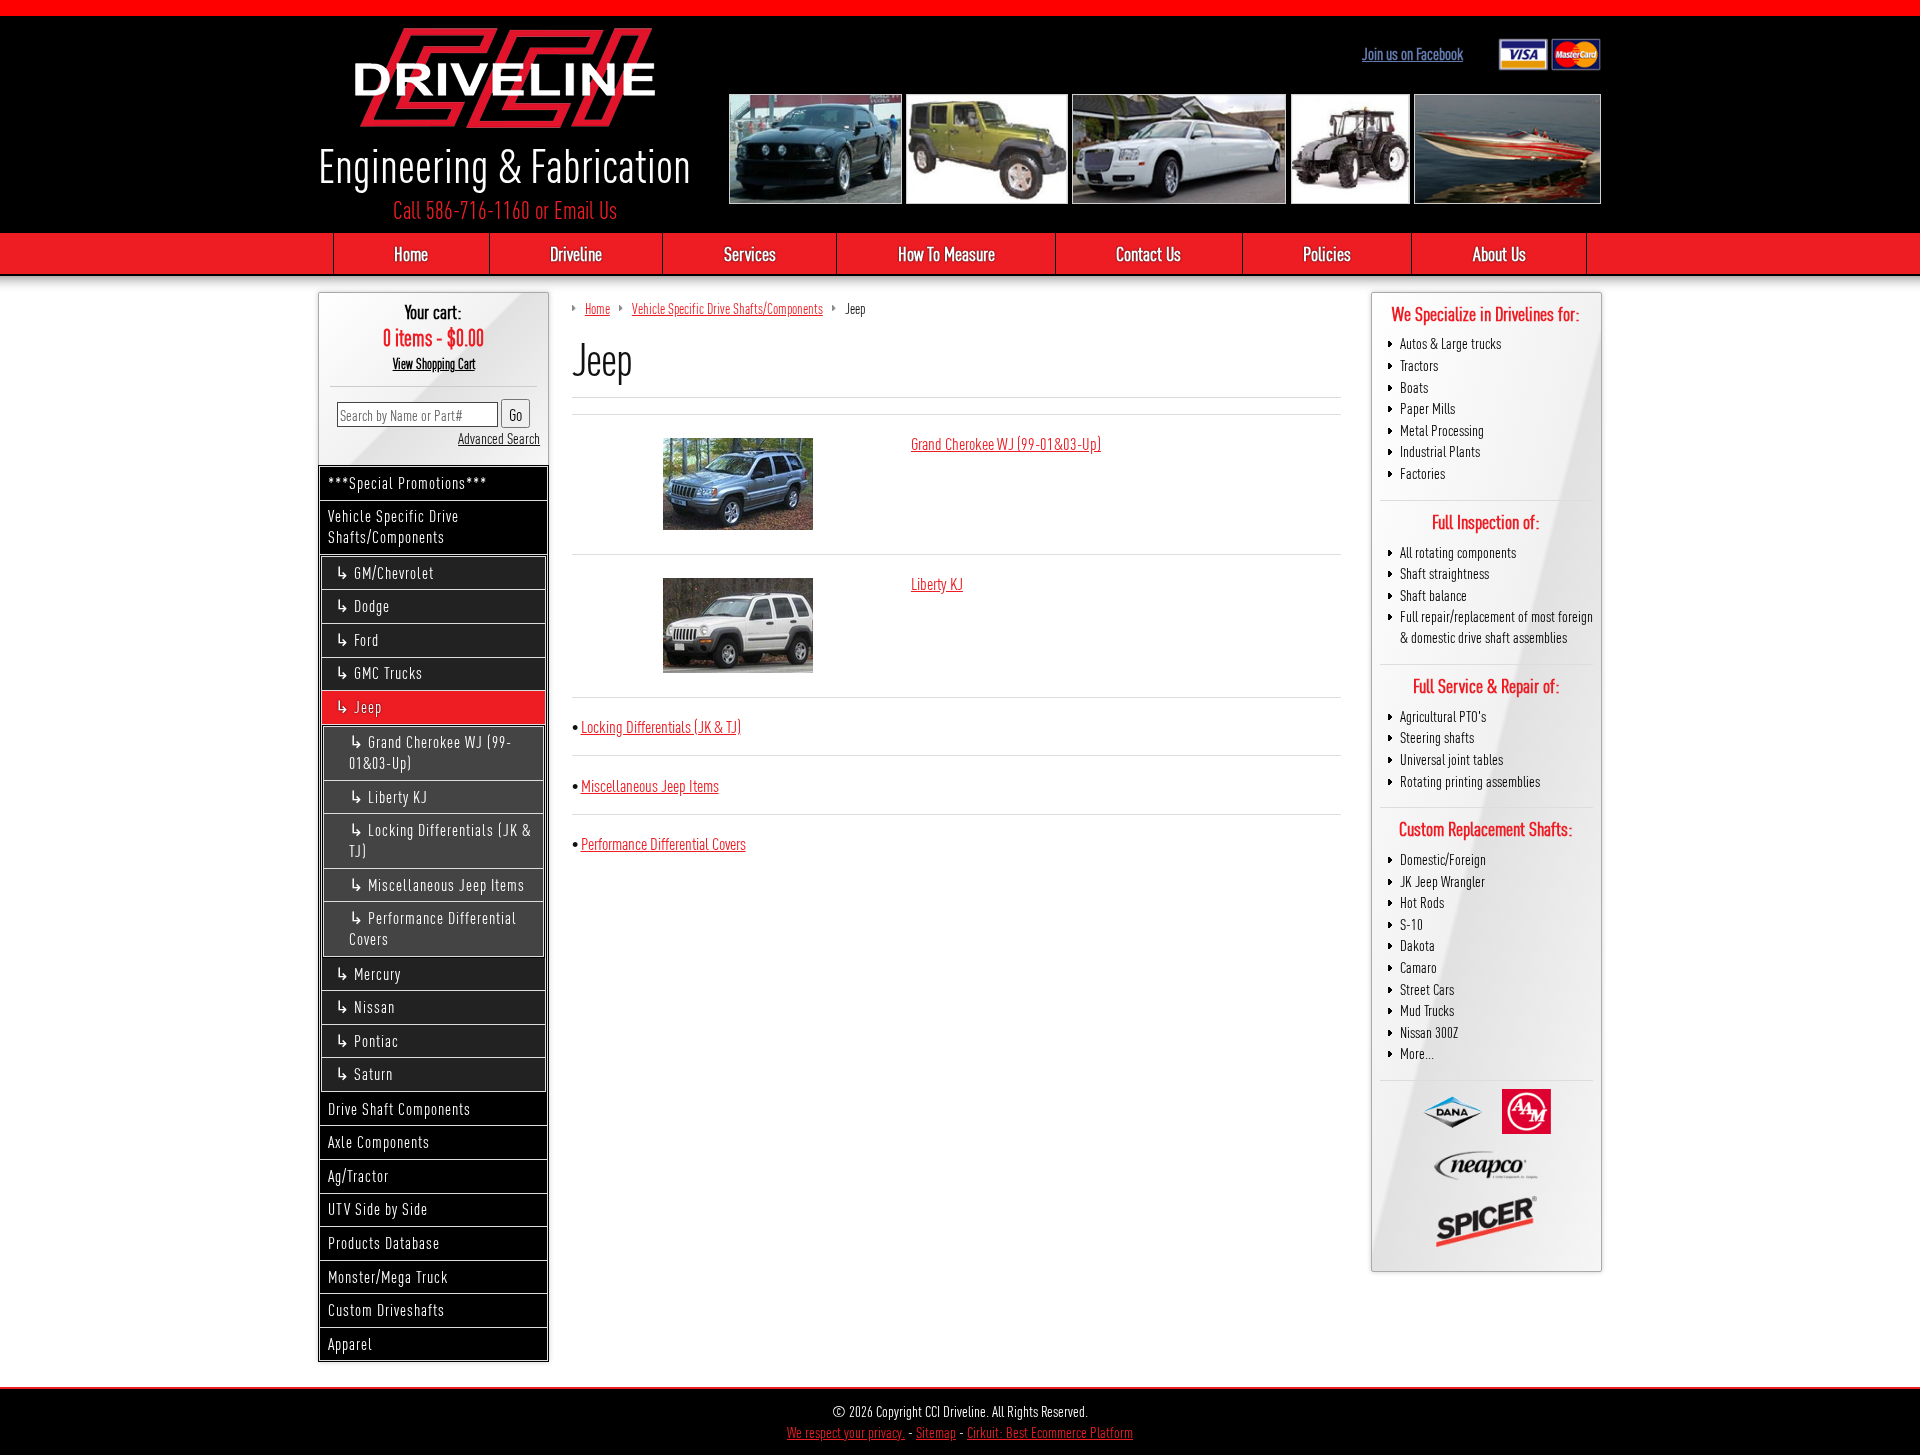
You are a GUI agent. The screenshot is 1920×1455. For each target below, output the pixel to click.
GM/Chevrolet (394, 572)
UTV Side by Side (378, 1208)
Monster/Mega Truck (388, 1276)
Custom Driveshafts (386, 1309)
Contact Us (1148, 253)
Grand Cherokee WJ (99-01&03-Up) (430, 752)
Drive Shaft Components (399, 1108)
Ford (366, 639)
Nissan (374, 1006)
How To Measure (946, 253)
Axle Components (379, 1141)
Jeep (368, 706)
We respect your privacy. (846, 1431)
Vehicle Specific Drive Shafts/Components (393, 526)
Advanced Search (499, 437)
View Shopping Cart (434, 363)
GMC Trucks (388, 672)
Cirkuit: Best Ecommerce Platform (1050, 1431)
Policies (1327, 253)
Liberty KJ (398, 796)
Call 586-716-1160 (461, 209)
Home (411, 253)
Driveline (576, 253)
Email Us (585, 209)
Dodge (372, 605)
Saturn (373, 1073)
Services (750, 253)
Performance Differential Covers (433, 928)
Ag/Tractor (358, 1175)
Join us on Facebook (1412, 53)
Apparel (350, 1343)
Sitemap (936, 1431)
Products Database (384, 1242)
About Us (1499, 253)
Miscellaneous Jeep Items (446, 884)
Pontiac (376, 1040)
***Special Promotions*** (407, 482)
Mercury (377, 973)
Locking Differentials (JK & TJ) (440, 840)
